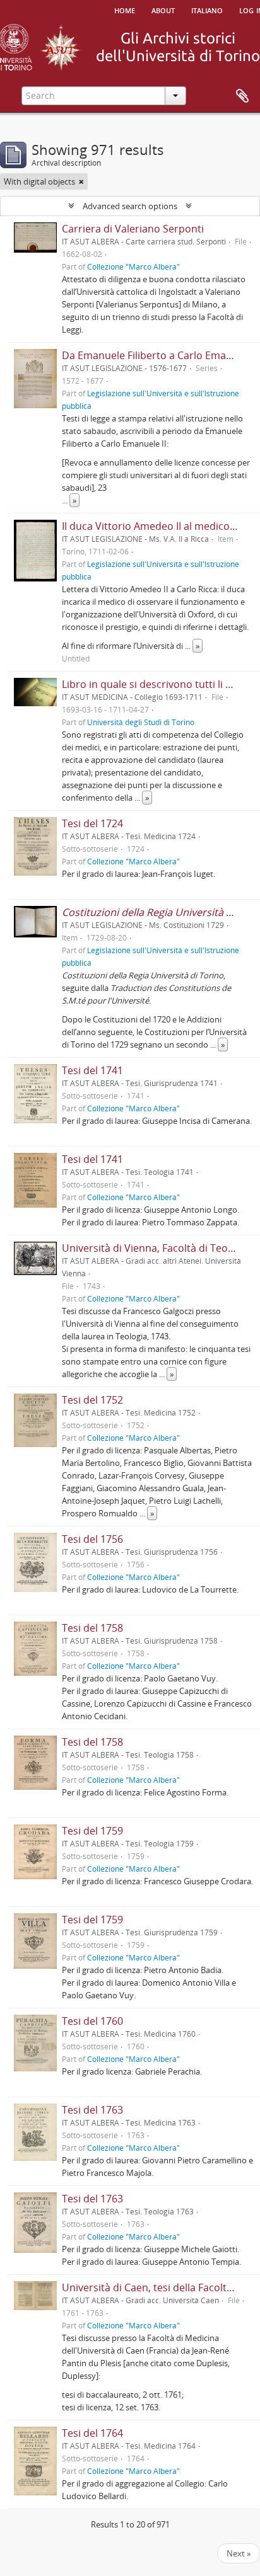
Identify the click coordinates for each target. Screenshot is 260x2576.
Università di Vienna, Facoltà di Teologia (156, 1248)
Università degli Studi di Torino (141, 722)
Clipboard (242, 96)
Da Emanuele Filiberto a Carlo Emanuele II (161, 355)
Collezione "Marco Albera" (133, 266)
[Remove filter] (81, 181)
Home (125, 9)
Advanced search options (130, 206)
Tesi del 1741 (92, 1070)
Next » (239, 2553)
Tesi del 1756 (92, 1539)
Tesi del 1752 (92, 1400)
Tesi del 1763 (92, 2110)
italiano (207, 9)
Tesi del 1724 (92, 823)
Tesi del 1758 (92, 1628)
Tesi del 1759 (92, 1831)
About (163, 9)
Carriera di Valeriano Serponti (133, 229)
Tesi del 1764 (92, 2433)
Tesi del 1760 (92, 2021)
